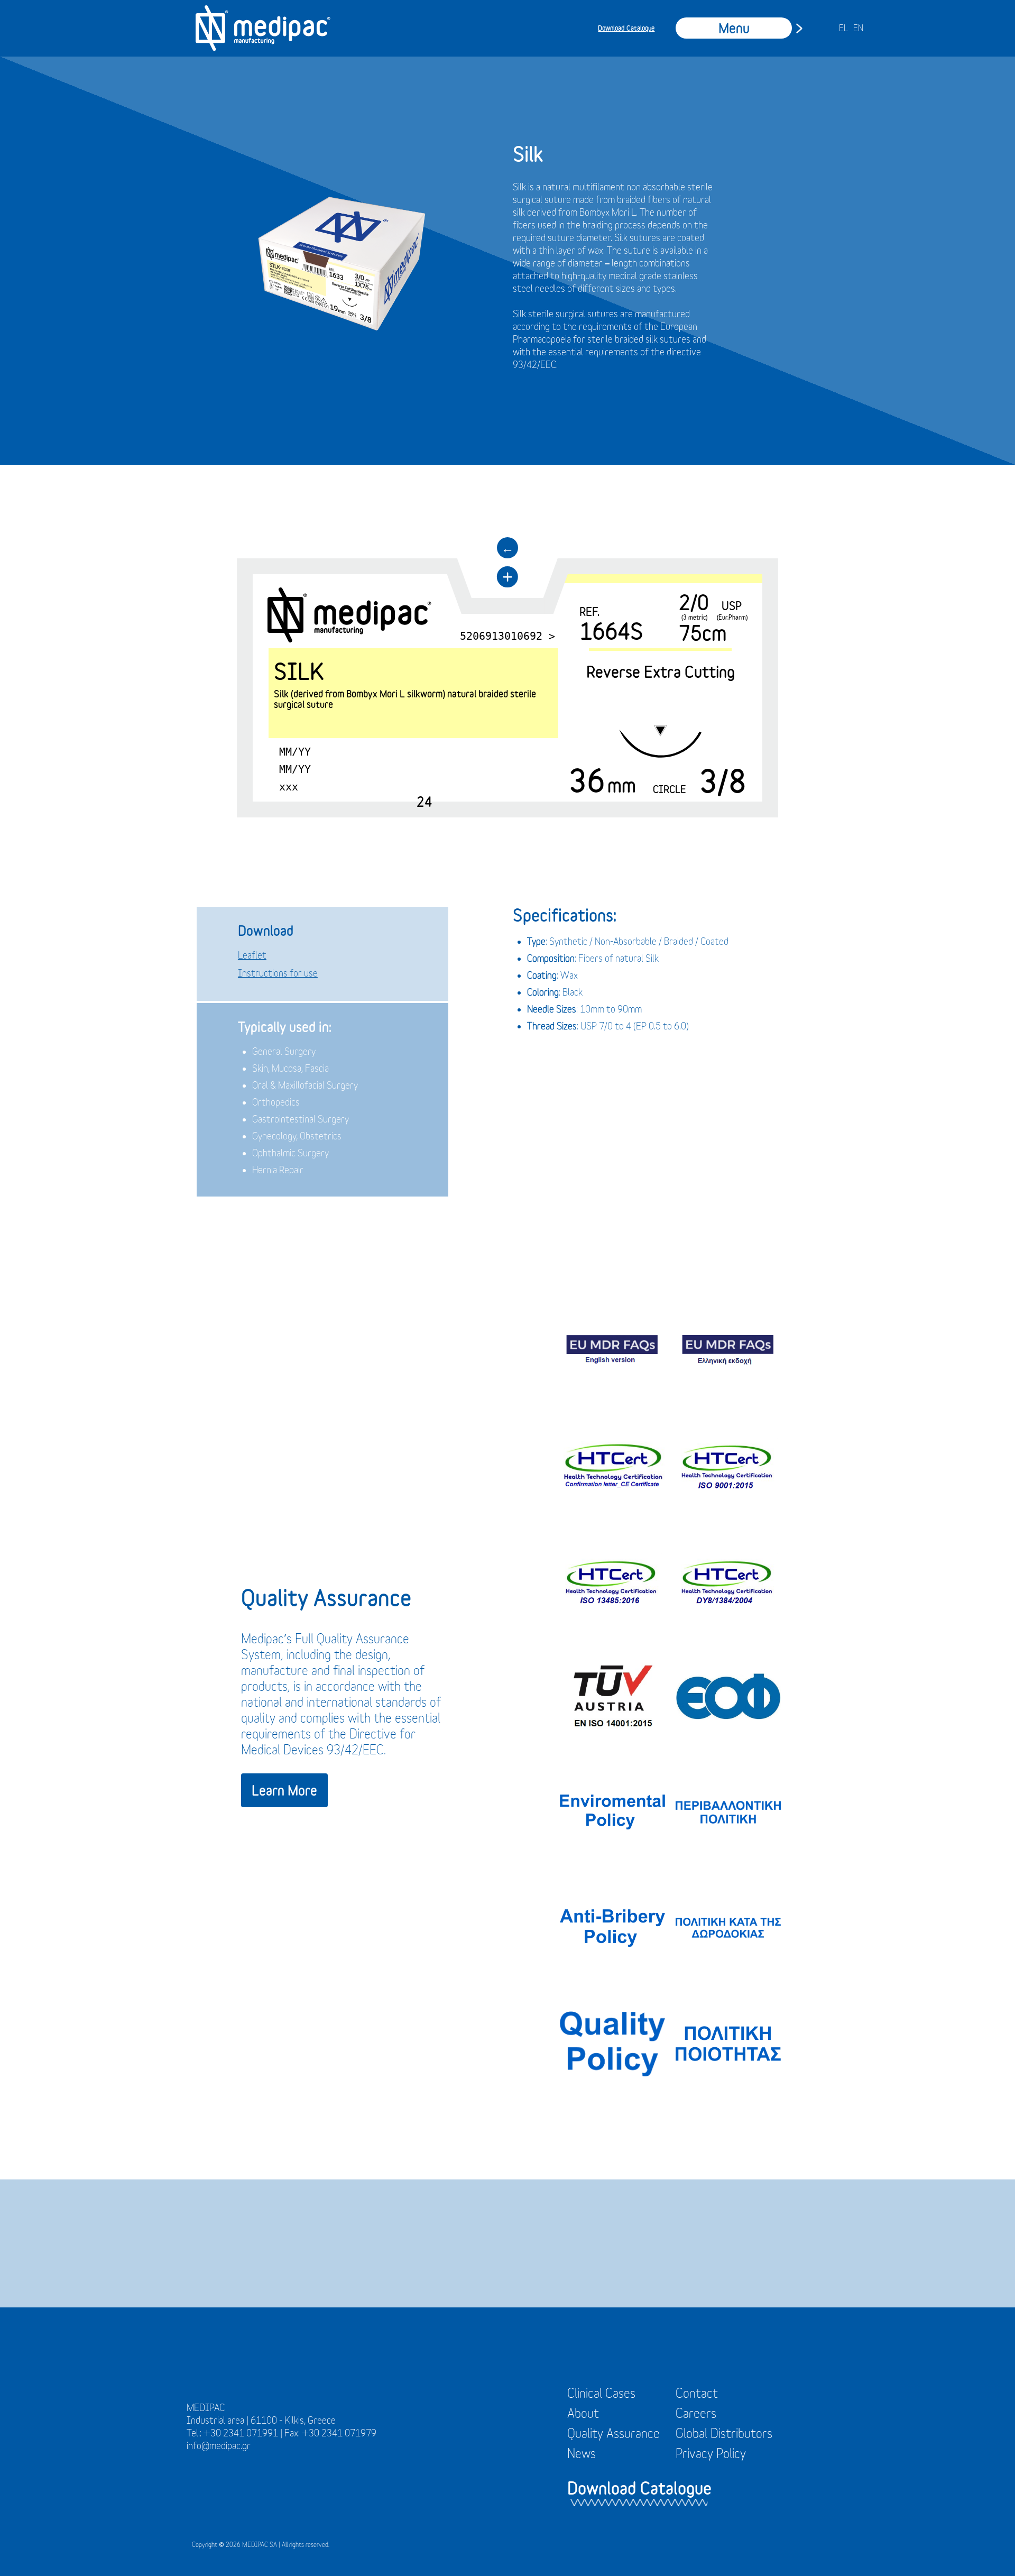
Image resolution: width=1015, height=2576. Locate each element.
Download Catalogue (626, 28)
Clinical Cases (601, 2393)
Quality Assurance (613, 2433)
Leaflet (252, 955)
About (583, 2413)
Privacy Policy (711, 2453)
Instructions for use (278, 973)
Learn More (284, 1790)
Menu (734, 28)
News (582, 2453)
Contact (697, 2393)
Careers (696, 2413)
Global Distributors (724, 2433)
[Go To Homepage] (263, 28)
